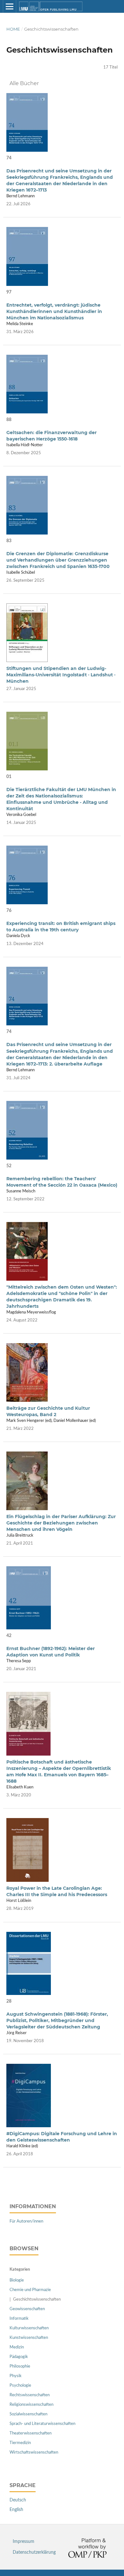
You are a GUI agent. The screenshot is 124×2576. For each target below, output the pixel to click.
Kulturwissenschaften (29, 2328)
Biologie (17, 2280)
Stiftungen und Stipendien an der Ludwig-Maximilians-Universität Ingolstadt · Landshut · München (61, 675)
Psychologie (20, 2386)
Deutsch (18, 2500)
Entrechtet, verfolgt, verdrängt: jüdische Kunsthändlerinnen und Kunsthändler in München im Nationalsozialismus (54, 311)
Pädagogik (19, 2357)
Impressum (24, 2542)
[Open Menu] (10, 6)
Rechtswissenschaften (30, 2395)
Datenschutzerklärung (34, 2552)
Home (13, 29)
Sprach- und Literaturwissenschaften (42, 2424)
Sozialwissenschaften (28, 2414)
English (16, 2510)
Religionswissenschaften (31, 2405)
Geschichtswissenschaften (37, 2299)
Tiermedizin (20, 2443)
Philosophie (20, 2366)
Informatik (19, 2319)
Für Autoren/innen (26, 2221)
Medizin (17, 2347)
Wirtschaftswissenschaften (34, 2452)
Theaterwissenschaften (31, 2433)
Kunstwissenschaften (29, 2338)
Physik (16, 2376)
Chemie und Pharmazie (30, 2290)
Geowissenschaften (27, 2309)
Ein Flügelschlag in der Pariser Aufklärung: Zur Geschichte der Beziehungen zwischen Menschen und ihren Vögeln (61, 1523)
